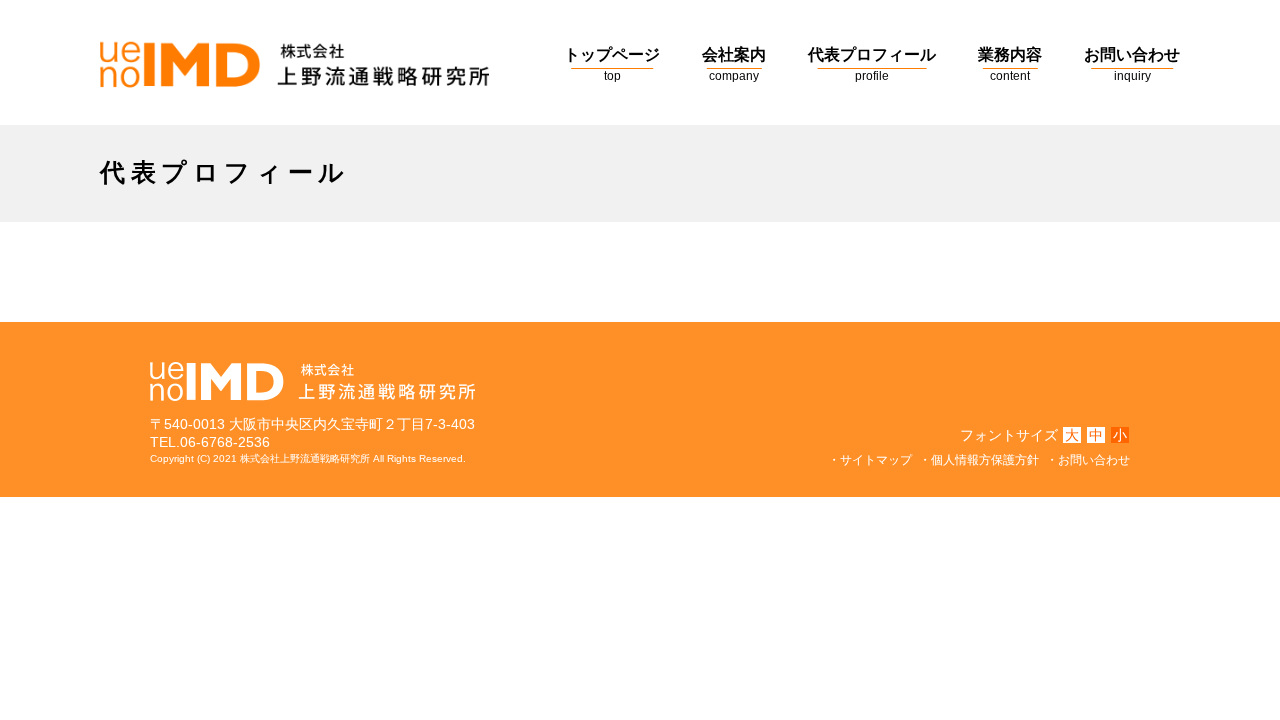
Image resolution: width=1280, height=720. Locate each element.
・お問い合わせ (1088, 460)
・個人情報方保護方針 (979, 460)
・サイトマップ (870, 460)
